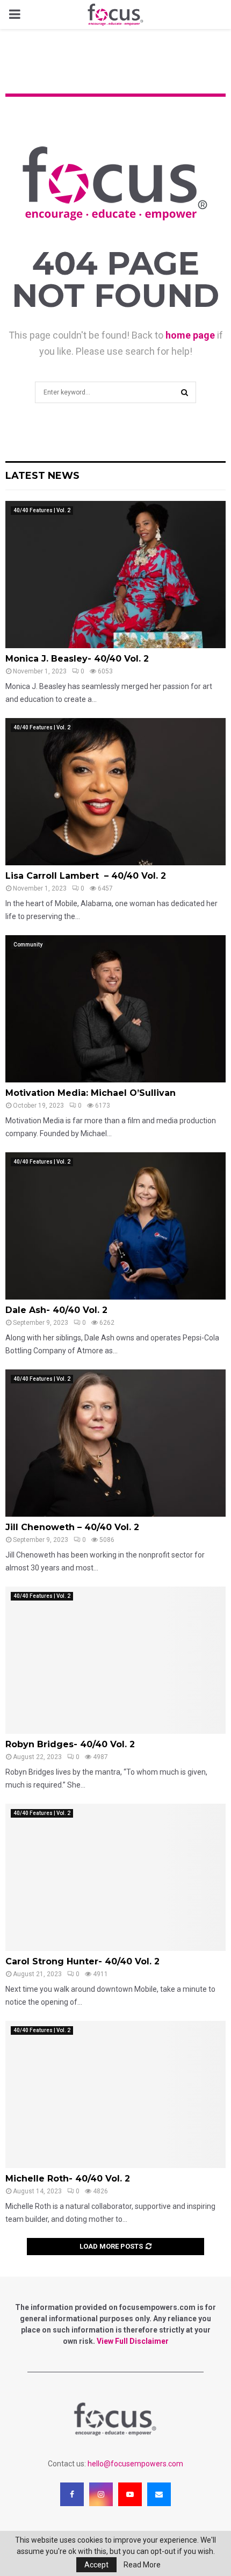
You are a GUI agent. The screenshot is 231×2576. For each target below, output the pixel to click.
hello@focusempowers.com (135, 2464)
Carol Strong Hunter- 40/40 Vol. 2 (82, 1961)
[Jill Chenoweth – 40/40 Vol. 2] (115, 1443)
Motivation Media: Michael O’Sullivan (91, 1093)
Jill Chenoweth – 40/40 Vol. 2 (72, 1527)
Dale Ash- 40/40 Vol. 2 (56, 1310)
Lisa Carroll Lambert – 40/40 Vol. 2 (86, 876)
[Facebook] (72, 2494)
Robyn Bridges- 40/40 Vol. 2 (70, 1744)
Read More (142, 2565)
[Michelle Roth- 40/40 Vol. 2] (115, 2094)
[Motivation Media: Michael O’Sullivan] (115, 1009)
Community (28, 945)
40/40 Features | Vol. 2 (42, 510)
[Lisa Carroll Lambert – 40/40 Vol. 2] (115, 791)
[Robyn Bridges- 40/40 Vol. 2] (115, 1660)
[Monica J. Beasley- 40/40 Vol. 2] (115, 574)
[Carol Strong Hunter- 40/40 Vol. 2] (115, 1877)
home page (190, 335)
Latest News (42, 476)
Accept (96, 2565)
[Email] (159, 2494)
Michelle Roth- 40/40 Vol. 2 (68, 2179)
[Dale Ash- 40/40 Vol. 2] (115, 1226)
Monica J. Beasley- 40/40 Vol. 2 (77, 659)
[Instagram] (101, 2494)
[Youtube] (130, 2494)
